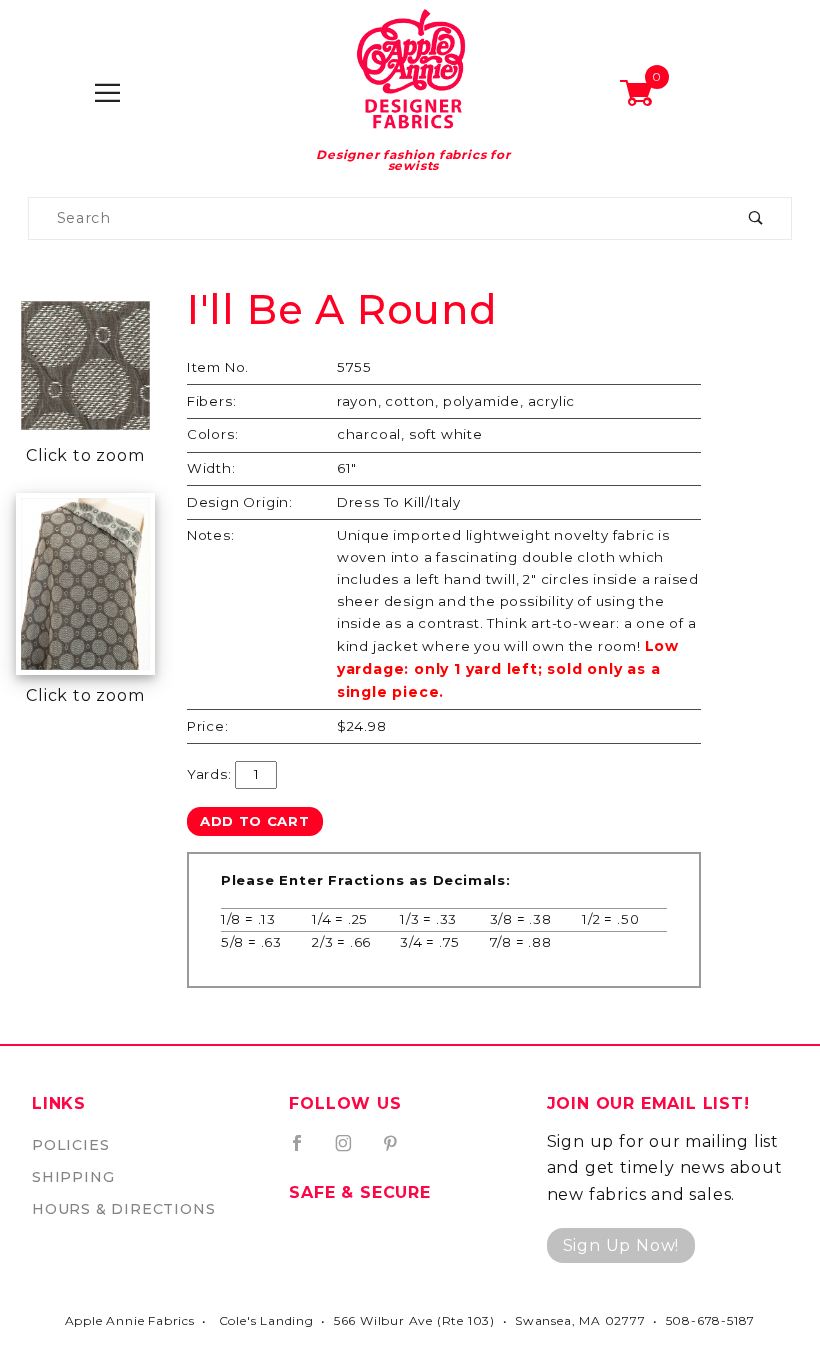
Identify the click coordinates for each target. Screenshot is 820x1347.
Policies (70, 1145)
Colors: (213, 434)
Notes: (211, 535)
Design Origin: (240, 502)
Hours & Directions (123, 1209)
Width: (211, 468)
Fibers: (212, 401)
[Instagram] (352, 1151)
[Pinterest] (398, 1151)
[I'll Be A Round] (85, 363)
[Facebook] (305, 1151)
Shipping (73, 1177)
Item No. (218, 367)
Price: (208, 726)
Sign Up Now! (621, 1245)
